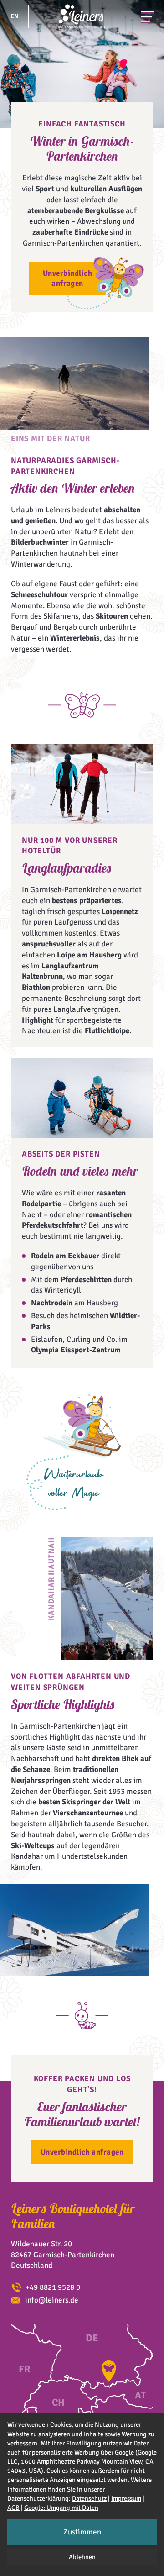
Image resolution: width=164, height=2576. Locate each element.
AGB (13, 2508)
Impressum (126, 2498)
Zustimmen (82, 2532)
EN (15, 16)
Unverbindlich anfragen (67, 278)
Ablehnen (82, 2557)
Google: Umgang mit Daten (61, 2508)
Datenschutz (89, 2498)
